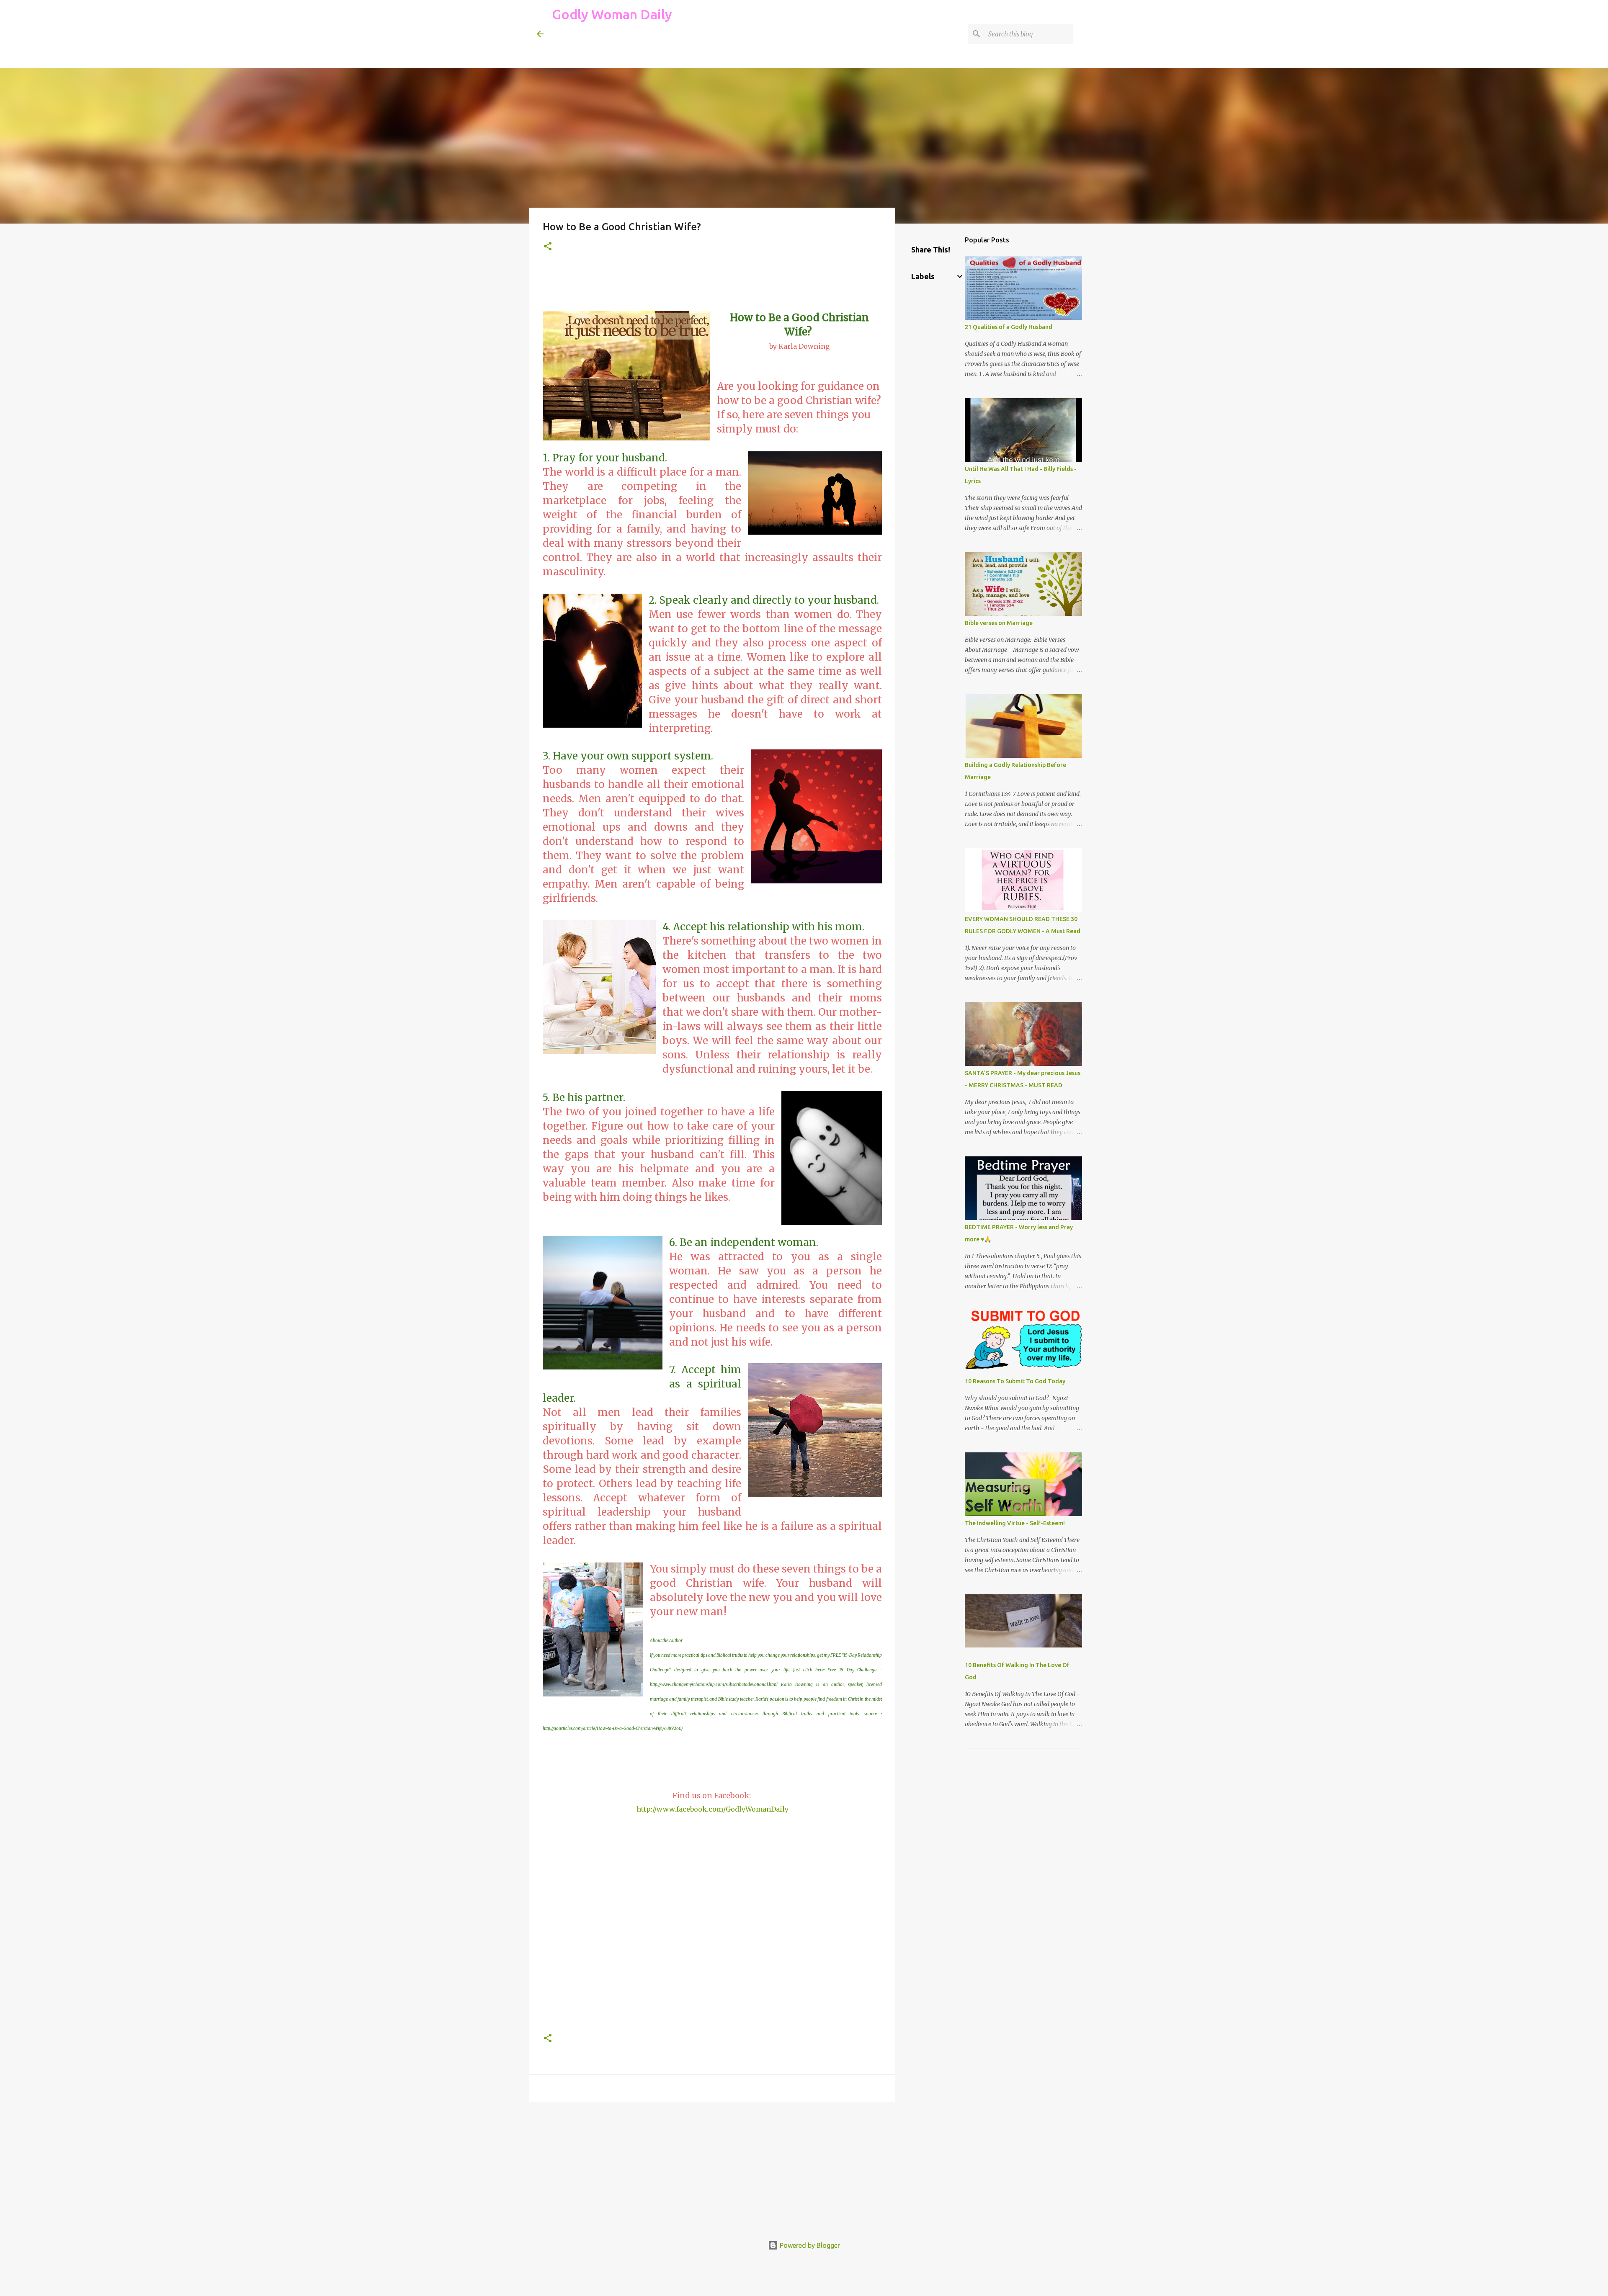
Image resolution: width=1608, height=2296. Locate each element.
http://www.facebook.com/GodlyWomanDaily (713, 1809)
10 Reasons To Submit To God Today (1015, 1381)
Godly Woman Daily (612, 14)
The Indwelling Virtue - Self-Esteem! (1015, 1523)
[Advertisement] (704, 48)
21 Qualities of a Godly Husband (1009, 327)
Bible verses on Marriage (999, 623)
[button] (548, 247)
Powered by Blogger (809, 2245)
